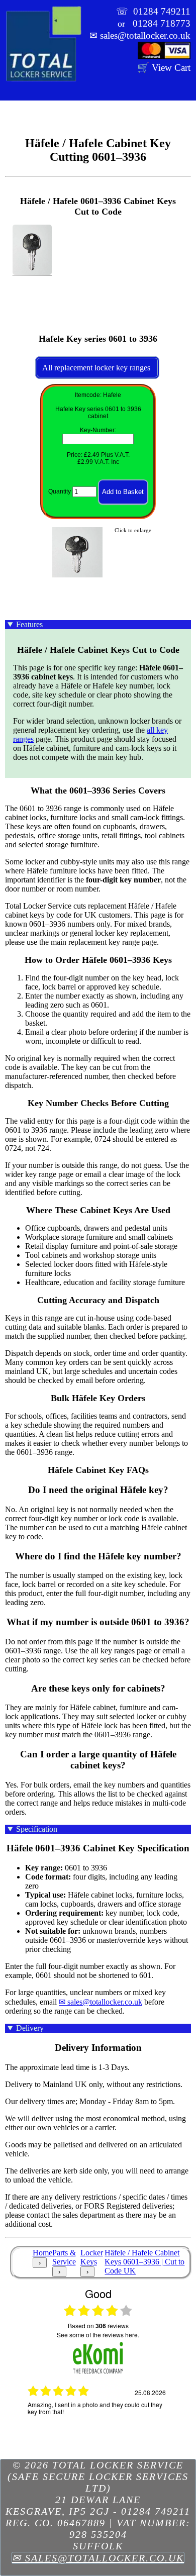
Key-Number (97, 430)
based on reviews (98, 2326)
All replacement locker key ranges (97, 368)
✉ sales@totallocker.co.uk (101, 2002)
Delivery (30, 2028)
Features (29, 624)
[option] (98, 2421)
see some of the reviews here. (98, 2335)
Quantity (60, 492)
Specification (37, 1829)
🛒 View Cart (164, 68)
